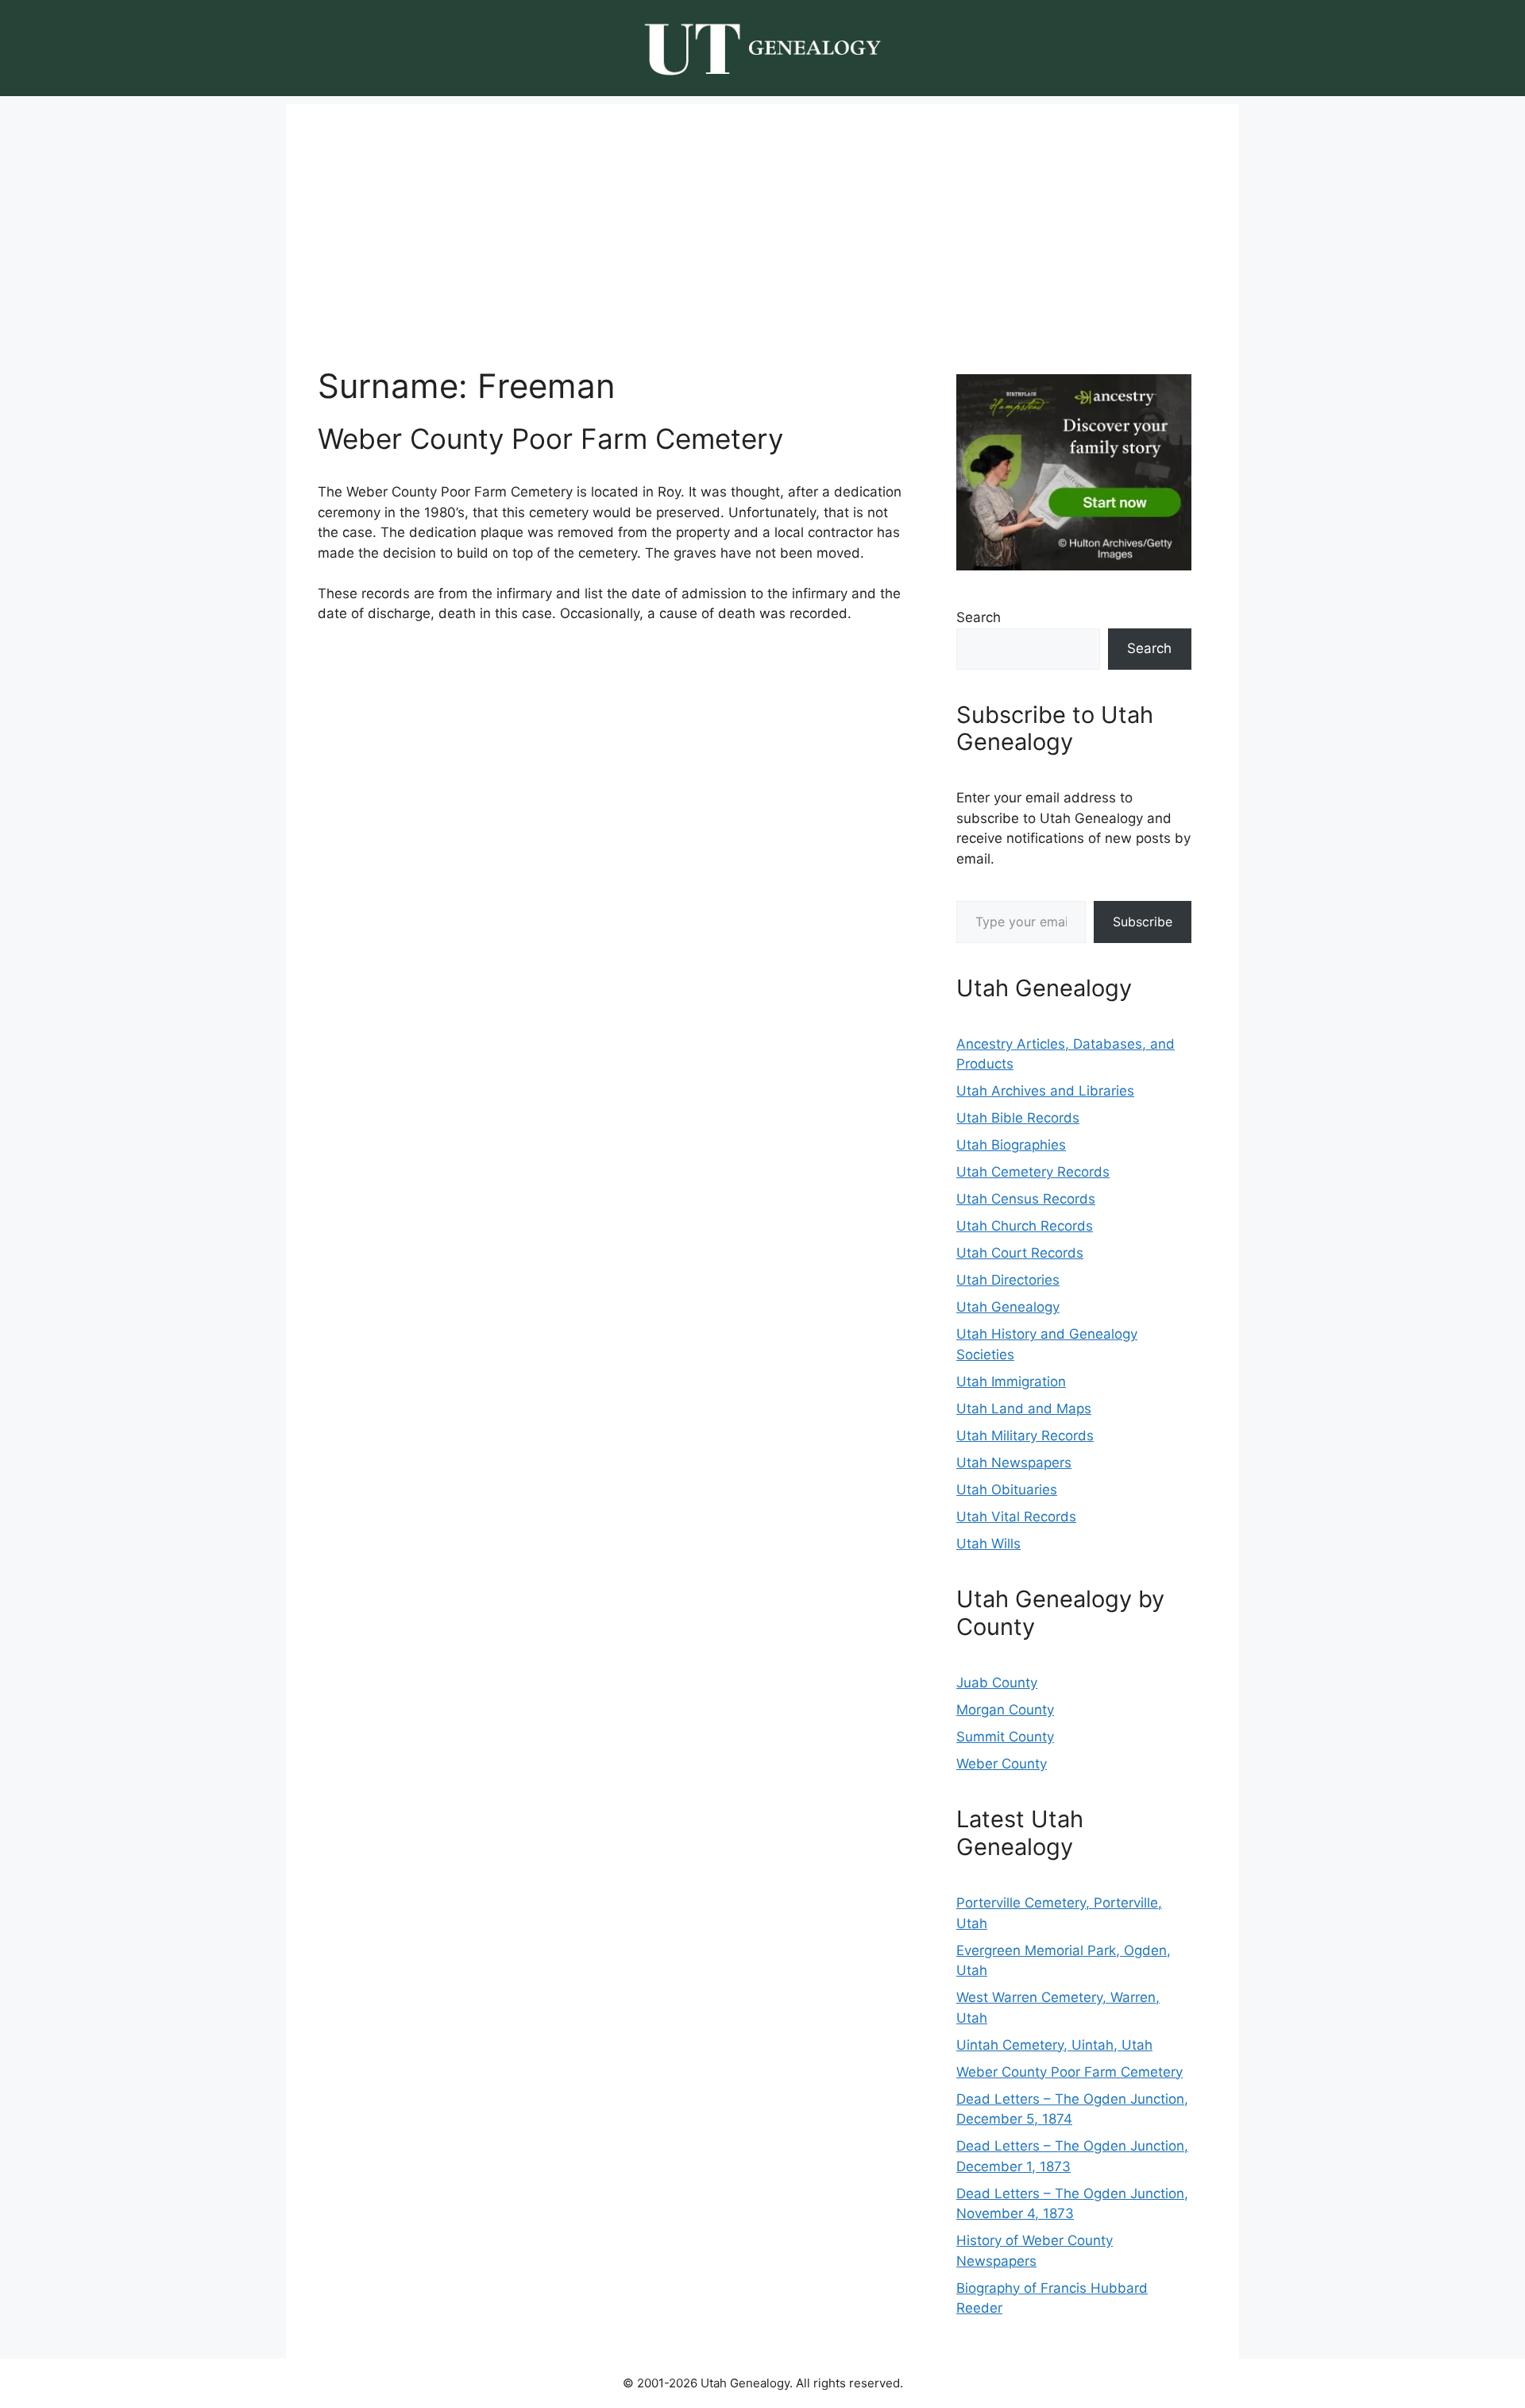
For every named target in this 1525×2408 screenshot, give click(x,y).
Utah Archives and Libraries (1045, 1091)
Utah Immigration (1011, 1382)
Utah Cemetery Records (1033, 1172)
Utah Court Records (1020, 1253)
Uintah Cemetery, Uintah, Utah (1054, 2045)
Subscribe (1143, 922)
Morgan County (1005, 1710)
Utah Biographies (1011, 1145)
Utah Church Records (1025, 1226)
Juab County (997, 1683)
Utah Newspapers (1014, 1463)
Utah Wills (988, 1544)
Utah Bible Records (1018, 1118)
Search (979, 617)
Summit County (1005, 1737)
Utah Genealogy (1008, 1307)
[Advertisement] (762, 215)
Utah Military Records (1025, 1436)
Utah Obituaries (1007, 1490)
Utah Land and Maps (1024, 1409)
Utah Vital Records (1016, 1517)
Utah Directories (1008, 1280)
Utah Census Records (1026, 1199)
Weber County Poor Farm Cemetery (550, 439)
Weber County (1002, 1764)
